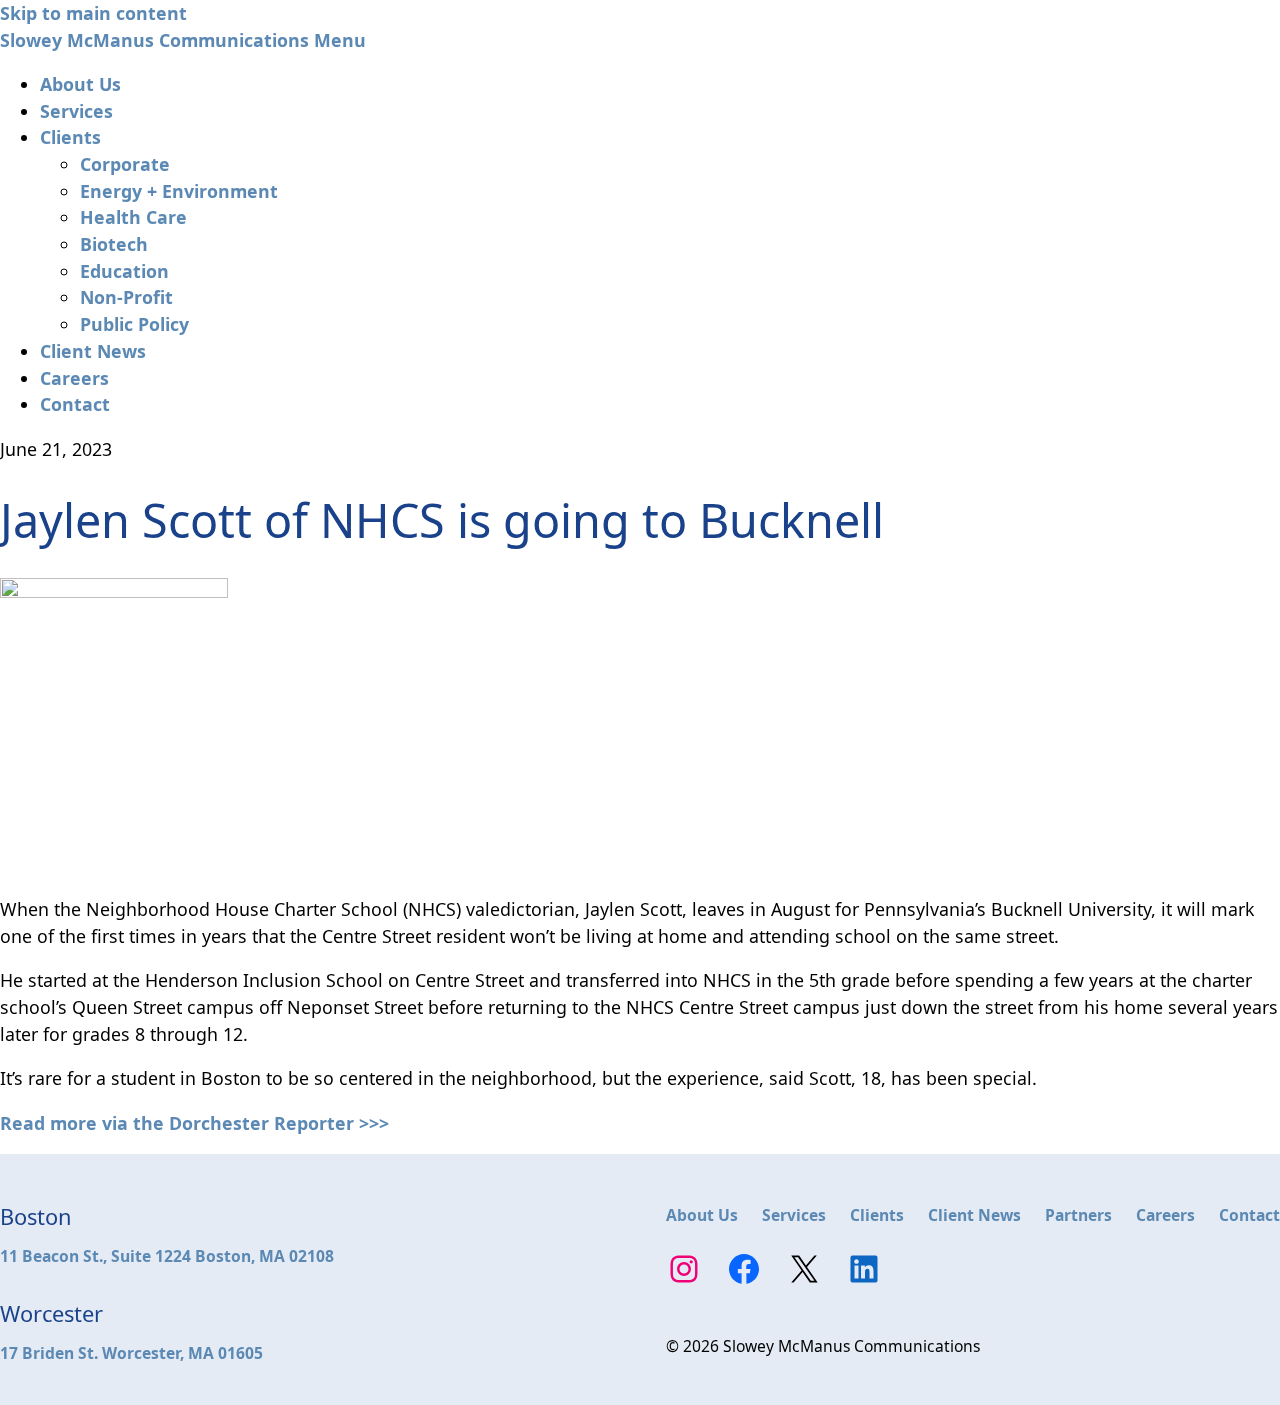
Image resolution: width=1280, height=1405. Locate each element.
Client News (93, 351)
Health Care (133, 217)
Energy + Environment (179, 191)
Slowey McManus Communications (154, 40)
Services (76, 111)
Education (124, 271)
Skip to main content (93, 13)
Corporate (125, 164)
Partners (1078, 1215)
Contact (75, 404)
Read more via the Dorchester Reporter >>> (194, 1123)
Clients (70, 137)
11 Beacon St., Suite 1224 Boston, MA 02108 (167, 1256)
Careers (74, 378)
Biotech (114, 244)
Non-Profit (126, 297)
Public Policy (134, 324)
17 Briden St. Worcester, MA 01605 (131, 1353)
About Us (80, 84)
